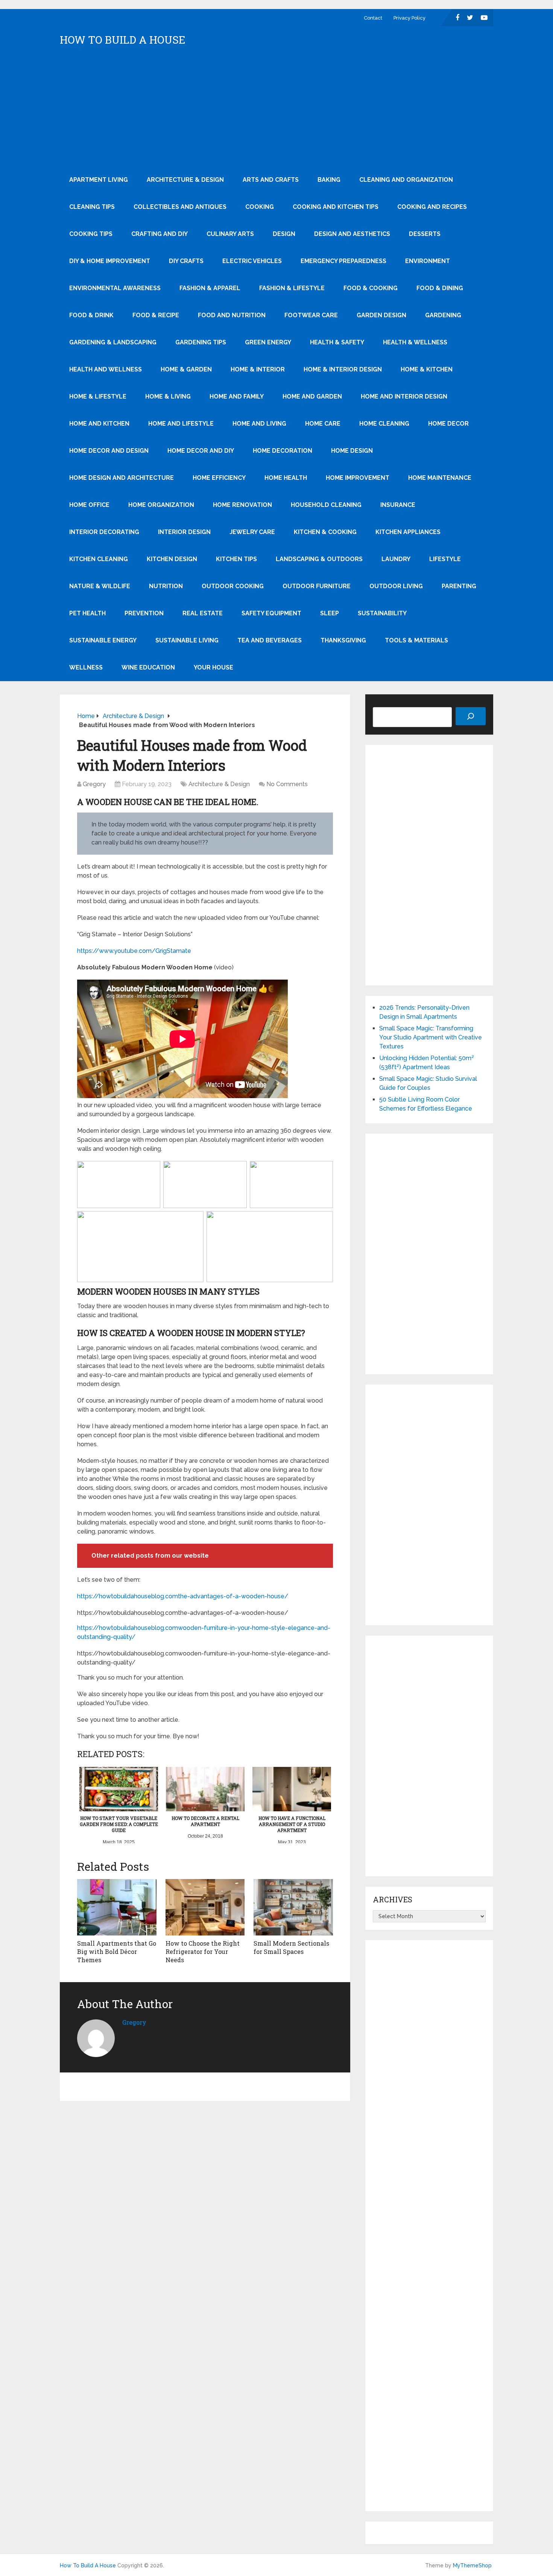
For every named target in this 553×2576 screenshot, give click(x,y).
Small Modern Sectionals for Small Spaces (291, 1947)
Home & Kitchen (427, 369)
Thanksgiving (343, 640)
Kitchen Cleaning (99, 559)
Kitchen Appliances (408, 532)
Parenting (459, 586)
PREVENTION (144, 613)
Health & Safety (337, 342)
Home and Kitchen (99, 424)
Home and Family (237, 396)
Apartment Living (99, 180)
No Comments (287, 784)
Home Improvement (358, 478)
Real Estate (203, 613)
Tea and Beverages (270, 640)
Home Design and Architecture (122, 478)
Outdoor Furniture (317, 586)
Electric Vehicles (252, 261)
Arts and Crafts (271, 180)
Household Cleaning (326, 505)
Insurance (398, 505)
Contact (373, 18)
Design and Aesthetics (352, 234)
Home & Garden (186, 369)
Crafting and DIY (160, 234)
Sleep (330, 613)
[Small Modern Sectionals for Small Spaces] (293, 1907)
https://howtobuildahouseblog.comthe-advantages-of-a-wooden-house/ (183, 1596)
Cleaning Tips (92, 207)
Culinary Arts (230, 234)
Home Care (323, 424)
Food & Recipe (156, 315)
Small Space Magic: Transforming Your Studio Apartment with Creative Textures (431, 1037)
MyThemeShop (472, 2565)
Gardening (443, 315)
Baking (329, 180)
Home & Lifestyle (98, 396)
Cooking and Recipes (432, 207)
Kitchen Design (172, 559)
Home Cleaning (384, 424)
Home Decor (448, 424)
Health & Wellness (415, 342)
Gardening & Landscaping (113, 342)
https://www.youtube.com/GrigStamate (134, 951)
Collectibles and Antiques (180, 207)
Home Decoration (283, 451)
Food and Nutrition (232, 315)
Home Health (286, 478)
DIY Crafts (186, 261)
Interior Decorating (104, 532)
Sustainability (382, 613)
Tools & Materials (416, 640)
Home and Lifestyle (181, 424)
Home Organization (161, 505)
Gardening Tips (201, 342)
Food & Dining (440, 288)
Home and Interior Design (404, 396)
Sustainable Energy (103, 640)
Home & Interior (258, 369)
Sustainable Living (187, 640)
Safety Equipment (271, 613)
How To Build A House (123, 40)
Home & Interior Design (343, 369)
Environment (428, 261)
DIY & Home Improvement (110, 261)
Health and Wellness (106, 369)
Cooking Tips (91, 234)
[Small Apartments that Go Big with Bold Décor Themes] (117, 1907)
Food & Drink (91, 315)
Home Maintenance (440, 478)
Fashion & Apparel (210, 288)
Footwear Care (311, 315)
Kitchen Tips (236, 559)
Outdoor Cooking (233, 586)
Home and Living (259, 424)
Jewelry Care (252, 532)
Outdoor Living (396, 586)
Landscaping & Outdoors (319, 559)
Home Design (352, 451)
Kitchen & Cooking (325, 532)
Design (284, 234)
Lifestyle (445, 559)
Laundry (396, 559)
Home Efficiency (219, 478)
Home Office (89, 505)
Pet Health (87, 613)
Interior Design (184, 532)
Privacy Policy (409, 18)
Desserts (425, 234)
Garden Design (381, 315)
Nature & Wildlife (100, 586)
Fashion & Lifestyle (292, 288)
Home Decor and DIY (201, 451)
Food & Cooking (371, 288)
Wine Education (148, 667)
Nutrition (166, 586)
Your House (213, 667)
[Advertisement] (276, 110)
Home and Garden (312, 396)
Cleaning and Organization (406, 180)
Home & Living (168, 396)
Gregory (94, 784)
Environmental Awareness (115, 288)
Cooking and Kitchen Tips (336, 207)
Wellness (86, 667)
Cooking (260, 207)
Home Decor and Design (109, 451)
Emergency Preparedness (343, 261)
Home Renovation (242, 505)
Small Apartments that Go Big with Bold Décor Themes (117, 1952)
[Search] (471, 716)
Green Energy (268, 342)
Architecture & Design (185, 180)
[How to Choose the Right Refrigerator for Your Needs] (205, 1907)
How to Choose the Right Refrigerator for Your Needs (203, 1952)
